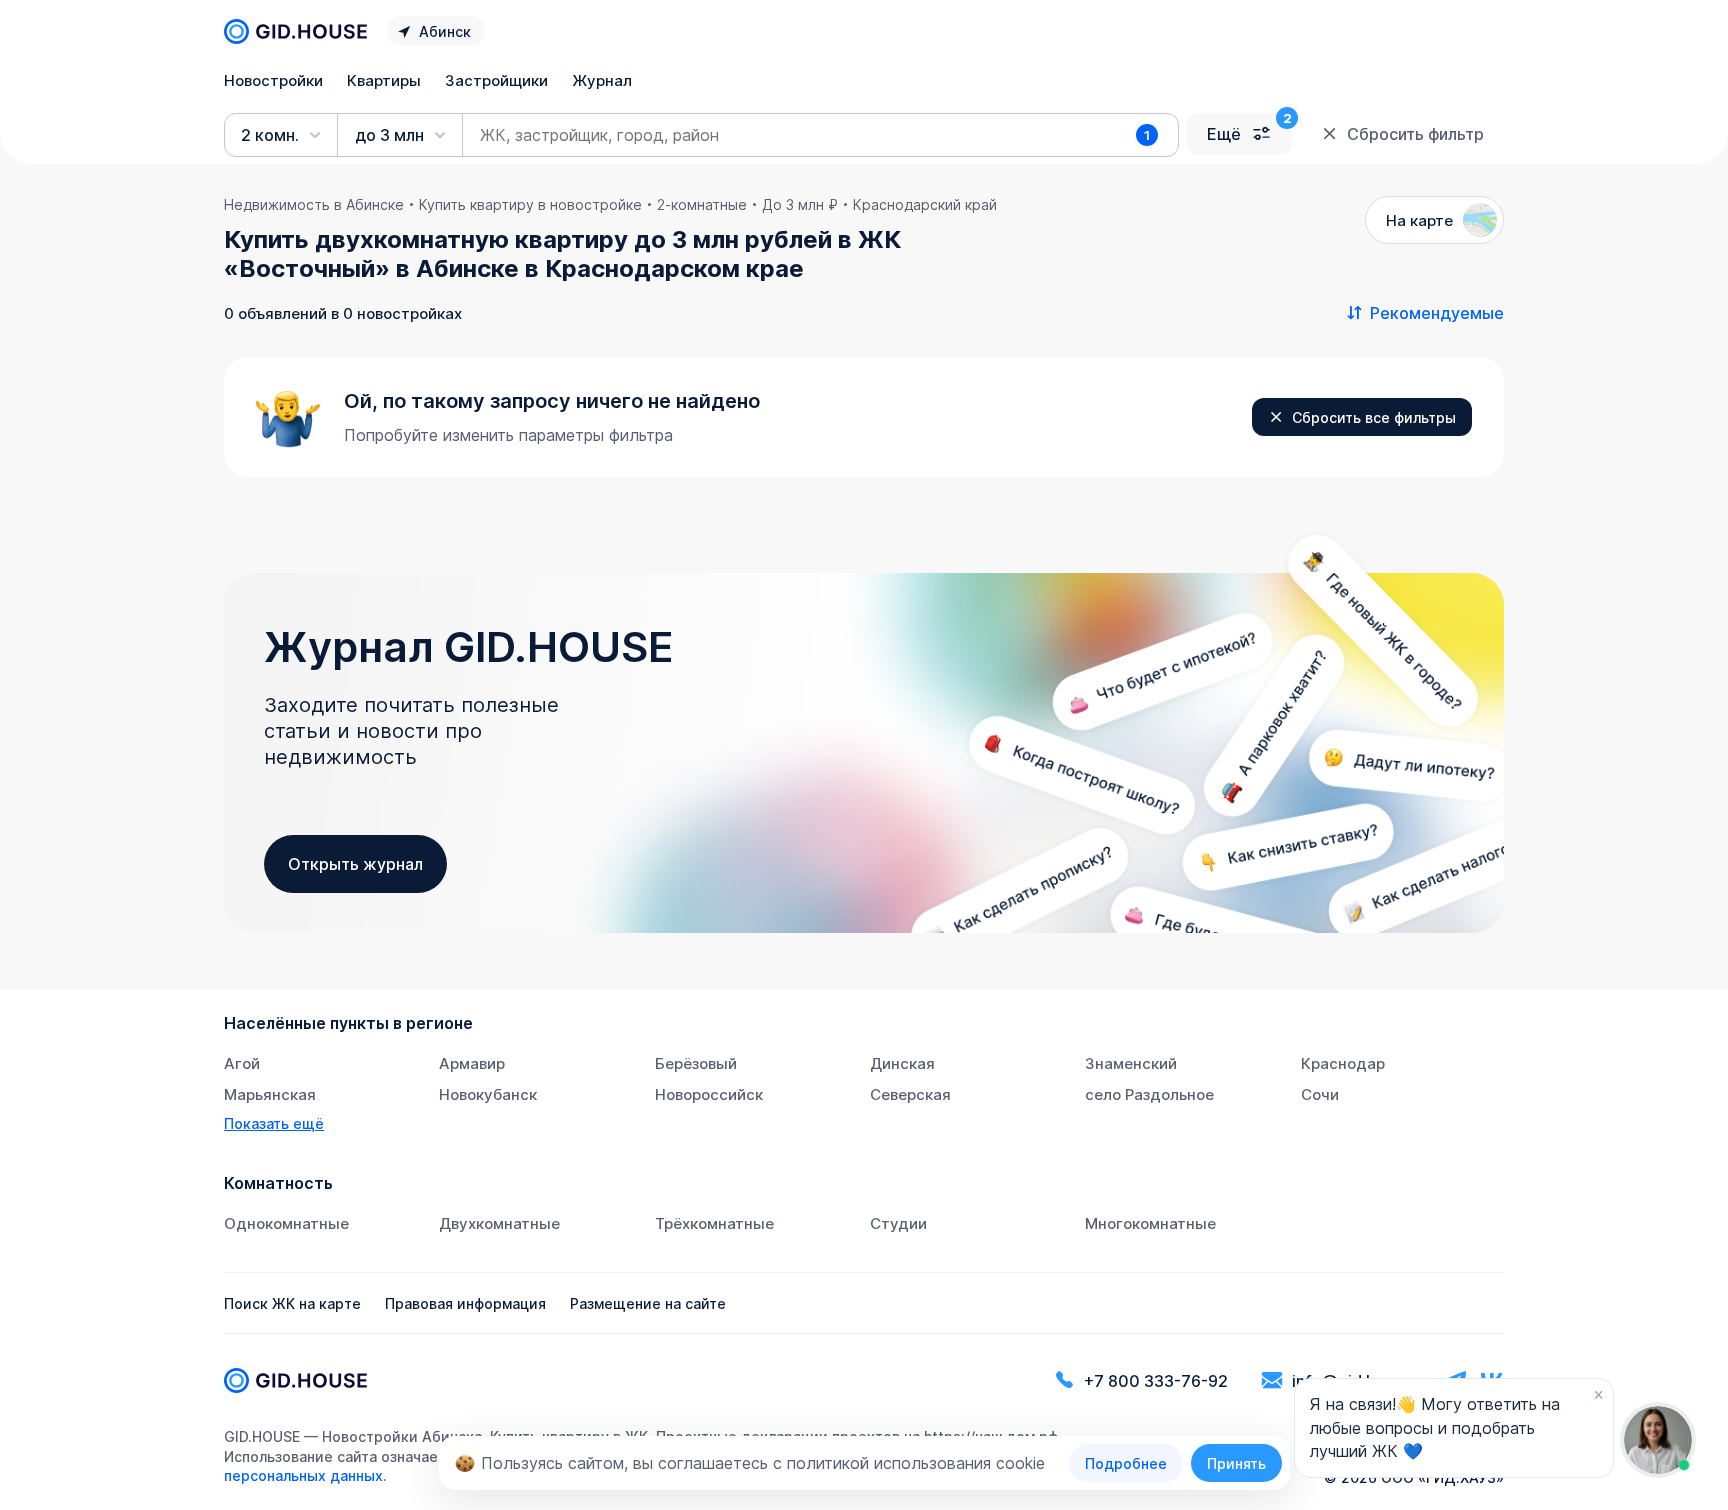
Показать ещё (274, 1123)
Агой (242, 1063)
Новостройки (273, 80)
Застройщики (496, 80)
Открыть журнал (355, 864)
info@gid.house (1352, 1381)
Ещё (1224, 134)
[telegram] (1456, 1380)
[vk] (1492, 1380)
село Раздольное (1149, 1094)
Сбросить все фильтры (1374, 417)
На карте (1419, 220)
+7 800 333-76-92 (1156, 1381)
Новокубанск (488, 1094)
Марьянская (270, 1094)
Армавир (472, 1063)
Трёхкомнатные (714, 1223)
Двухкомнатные (499, 1223)
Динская (902, 1063)
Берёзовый (696, 1063)
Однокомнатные (286, 1223)
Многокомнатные (1150, 1223)
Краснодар (1343, 1063)
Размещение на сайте (648, 1303)
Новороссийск (709, 1094)
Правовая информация (465, 1303)
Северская (910, 1094)
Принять (1236, 1463)
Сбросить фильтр (1415, 134)
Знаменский (1131, 1063)
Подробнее (1126, 1463)
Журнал (602, 80)
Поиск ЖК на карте (292, 1303)
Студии (898, 1223)
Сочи (1320, 1094)
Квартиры (384, 80)
